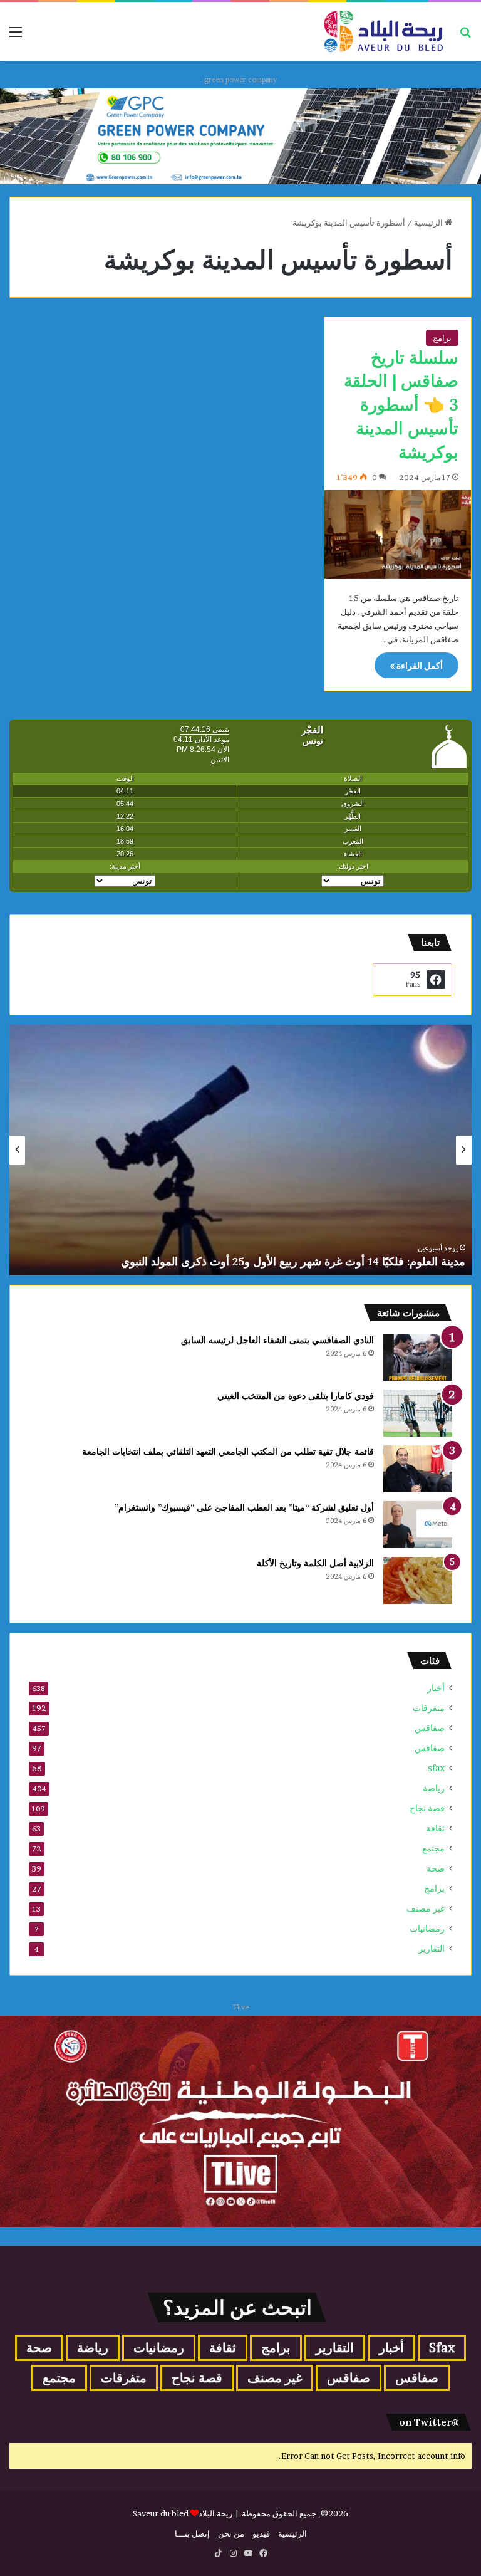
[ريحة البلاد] (383, 31)
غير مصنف (426, 1908)
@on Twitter (429, 2422)
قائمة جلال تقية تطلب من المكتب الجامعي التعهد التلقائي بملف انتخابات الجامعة (228, 1452)
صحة (436, 1868)
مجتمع (433, 1848)
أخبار (436, 1688)
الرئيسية (429, 223)
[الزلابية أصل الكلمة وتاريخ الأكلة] (418, 1580)
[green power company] (240, 135)
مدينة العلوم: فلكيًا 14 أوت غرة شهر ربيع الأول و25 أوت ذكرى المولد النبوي (293, 1261)
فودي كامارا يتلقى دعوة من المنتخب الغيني (296, 1396)
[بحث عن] (465, 36)
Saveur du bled (161, 2513)
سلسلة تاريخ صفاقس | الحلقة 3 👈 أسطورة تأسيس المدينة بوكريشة (401, 405)
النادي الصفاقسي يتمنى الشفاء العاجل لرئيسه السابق (277, 1340)
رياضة (434, 1788)
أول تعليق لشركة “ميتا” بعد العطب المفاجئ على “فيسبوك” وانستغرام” (244, 1507)
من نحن (231, 2533)
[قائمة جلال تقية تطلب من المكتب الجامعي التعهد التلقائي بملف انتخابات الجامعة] (418, 1469)
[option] (240, 1150)
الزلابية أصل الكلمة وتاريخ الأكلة (315, 1563)
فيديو (261, 2533)
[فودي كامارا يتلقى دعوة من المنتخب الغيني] (418, 1413)
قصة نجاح (427, 1808)
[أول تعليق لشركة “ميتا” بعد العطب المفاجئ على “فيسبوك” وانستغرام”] (418, 1525)
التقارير (432, 1949)
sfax (436, 1768)
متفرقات (429, 1708)
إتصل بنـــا (192, 2533)
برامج (442, 338)
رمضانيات (427, 1929)
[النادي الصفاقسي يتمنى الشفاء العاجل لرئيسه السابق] (418, 1357)
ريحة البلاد (216, 2513)
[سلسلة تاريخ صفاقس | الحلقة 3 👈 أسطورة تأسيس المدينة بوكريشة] (398, 534)
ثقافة (435, 1828)
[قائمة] (16, 36)
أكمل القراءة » (416, 665)
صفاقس (430, 1728)
